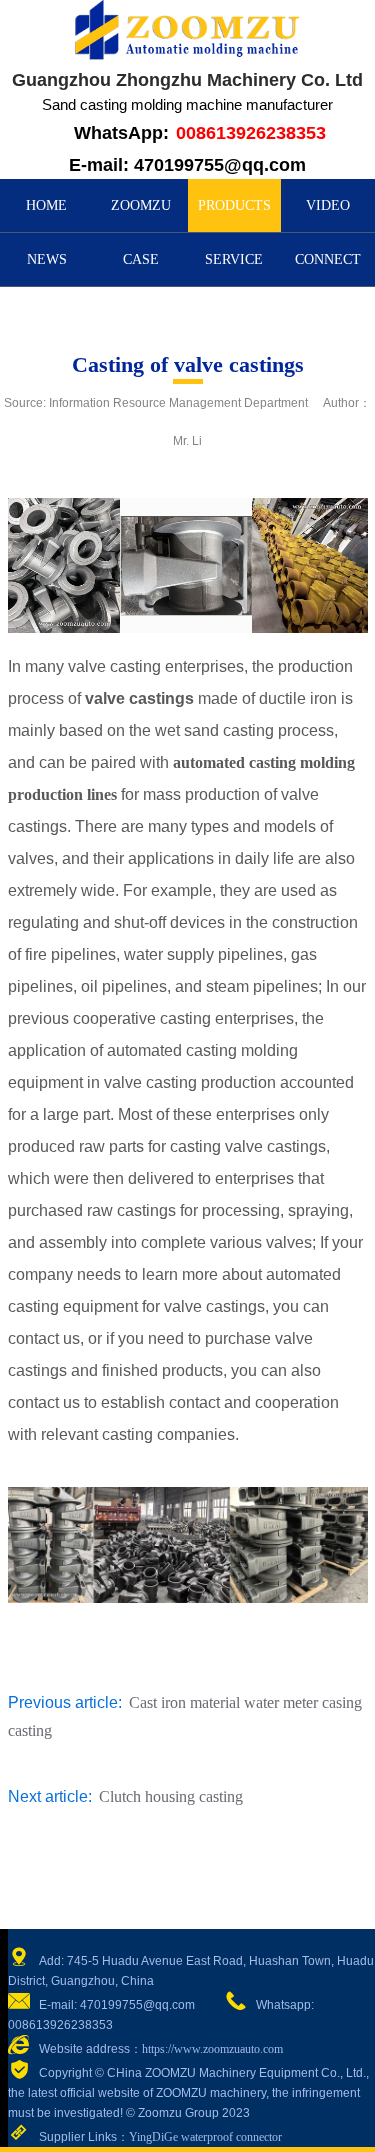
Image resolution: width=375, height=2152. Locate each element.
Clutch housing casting (171, 1796)
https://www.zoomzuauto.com (212, 2049)
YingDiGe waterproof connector (205, 2137)
